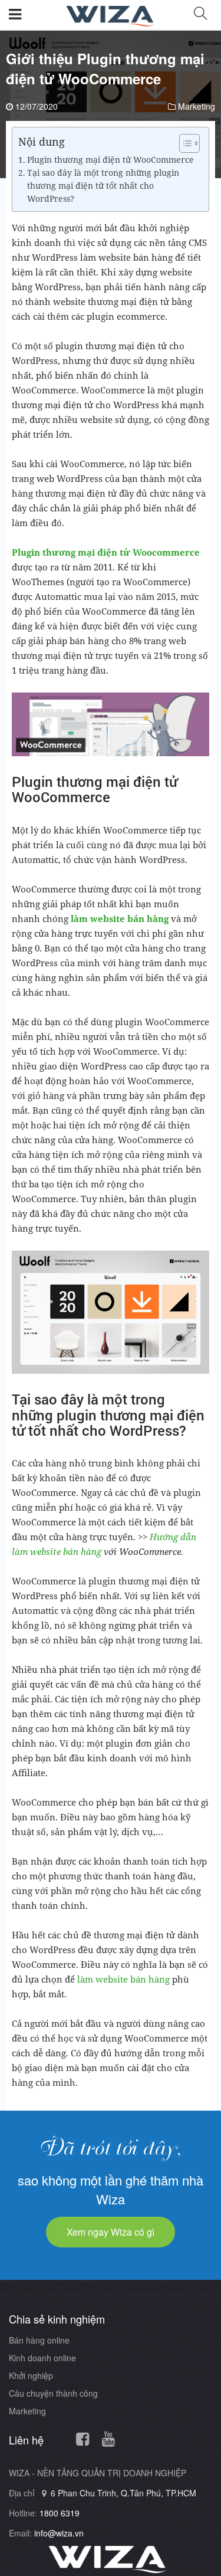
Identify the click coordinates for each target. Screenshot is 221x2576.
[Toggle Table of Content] (184, 143)
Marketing (197, 106)
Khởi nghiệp (31, 2375)
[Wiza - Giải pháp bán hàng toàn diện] (108, 2559)
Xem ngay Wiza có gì (111, 2232)
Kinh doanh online (42, 2358)
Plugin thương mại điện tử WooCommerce (111, 160)
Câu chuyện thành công (53, 2393)
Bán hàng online (39, 2340)
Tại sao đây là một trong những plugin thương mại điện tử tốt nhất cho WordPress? (103, 186)
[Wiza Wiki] (111, 13)
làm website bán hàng (123, 1979)
